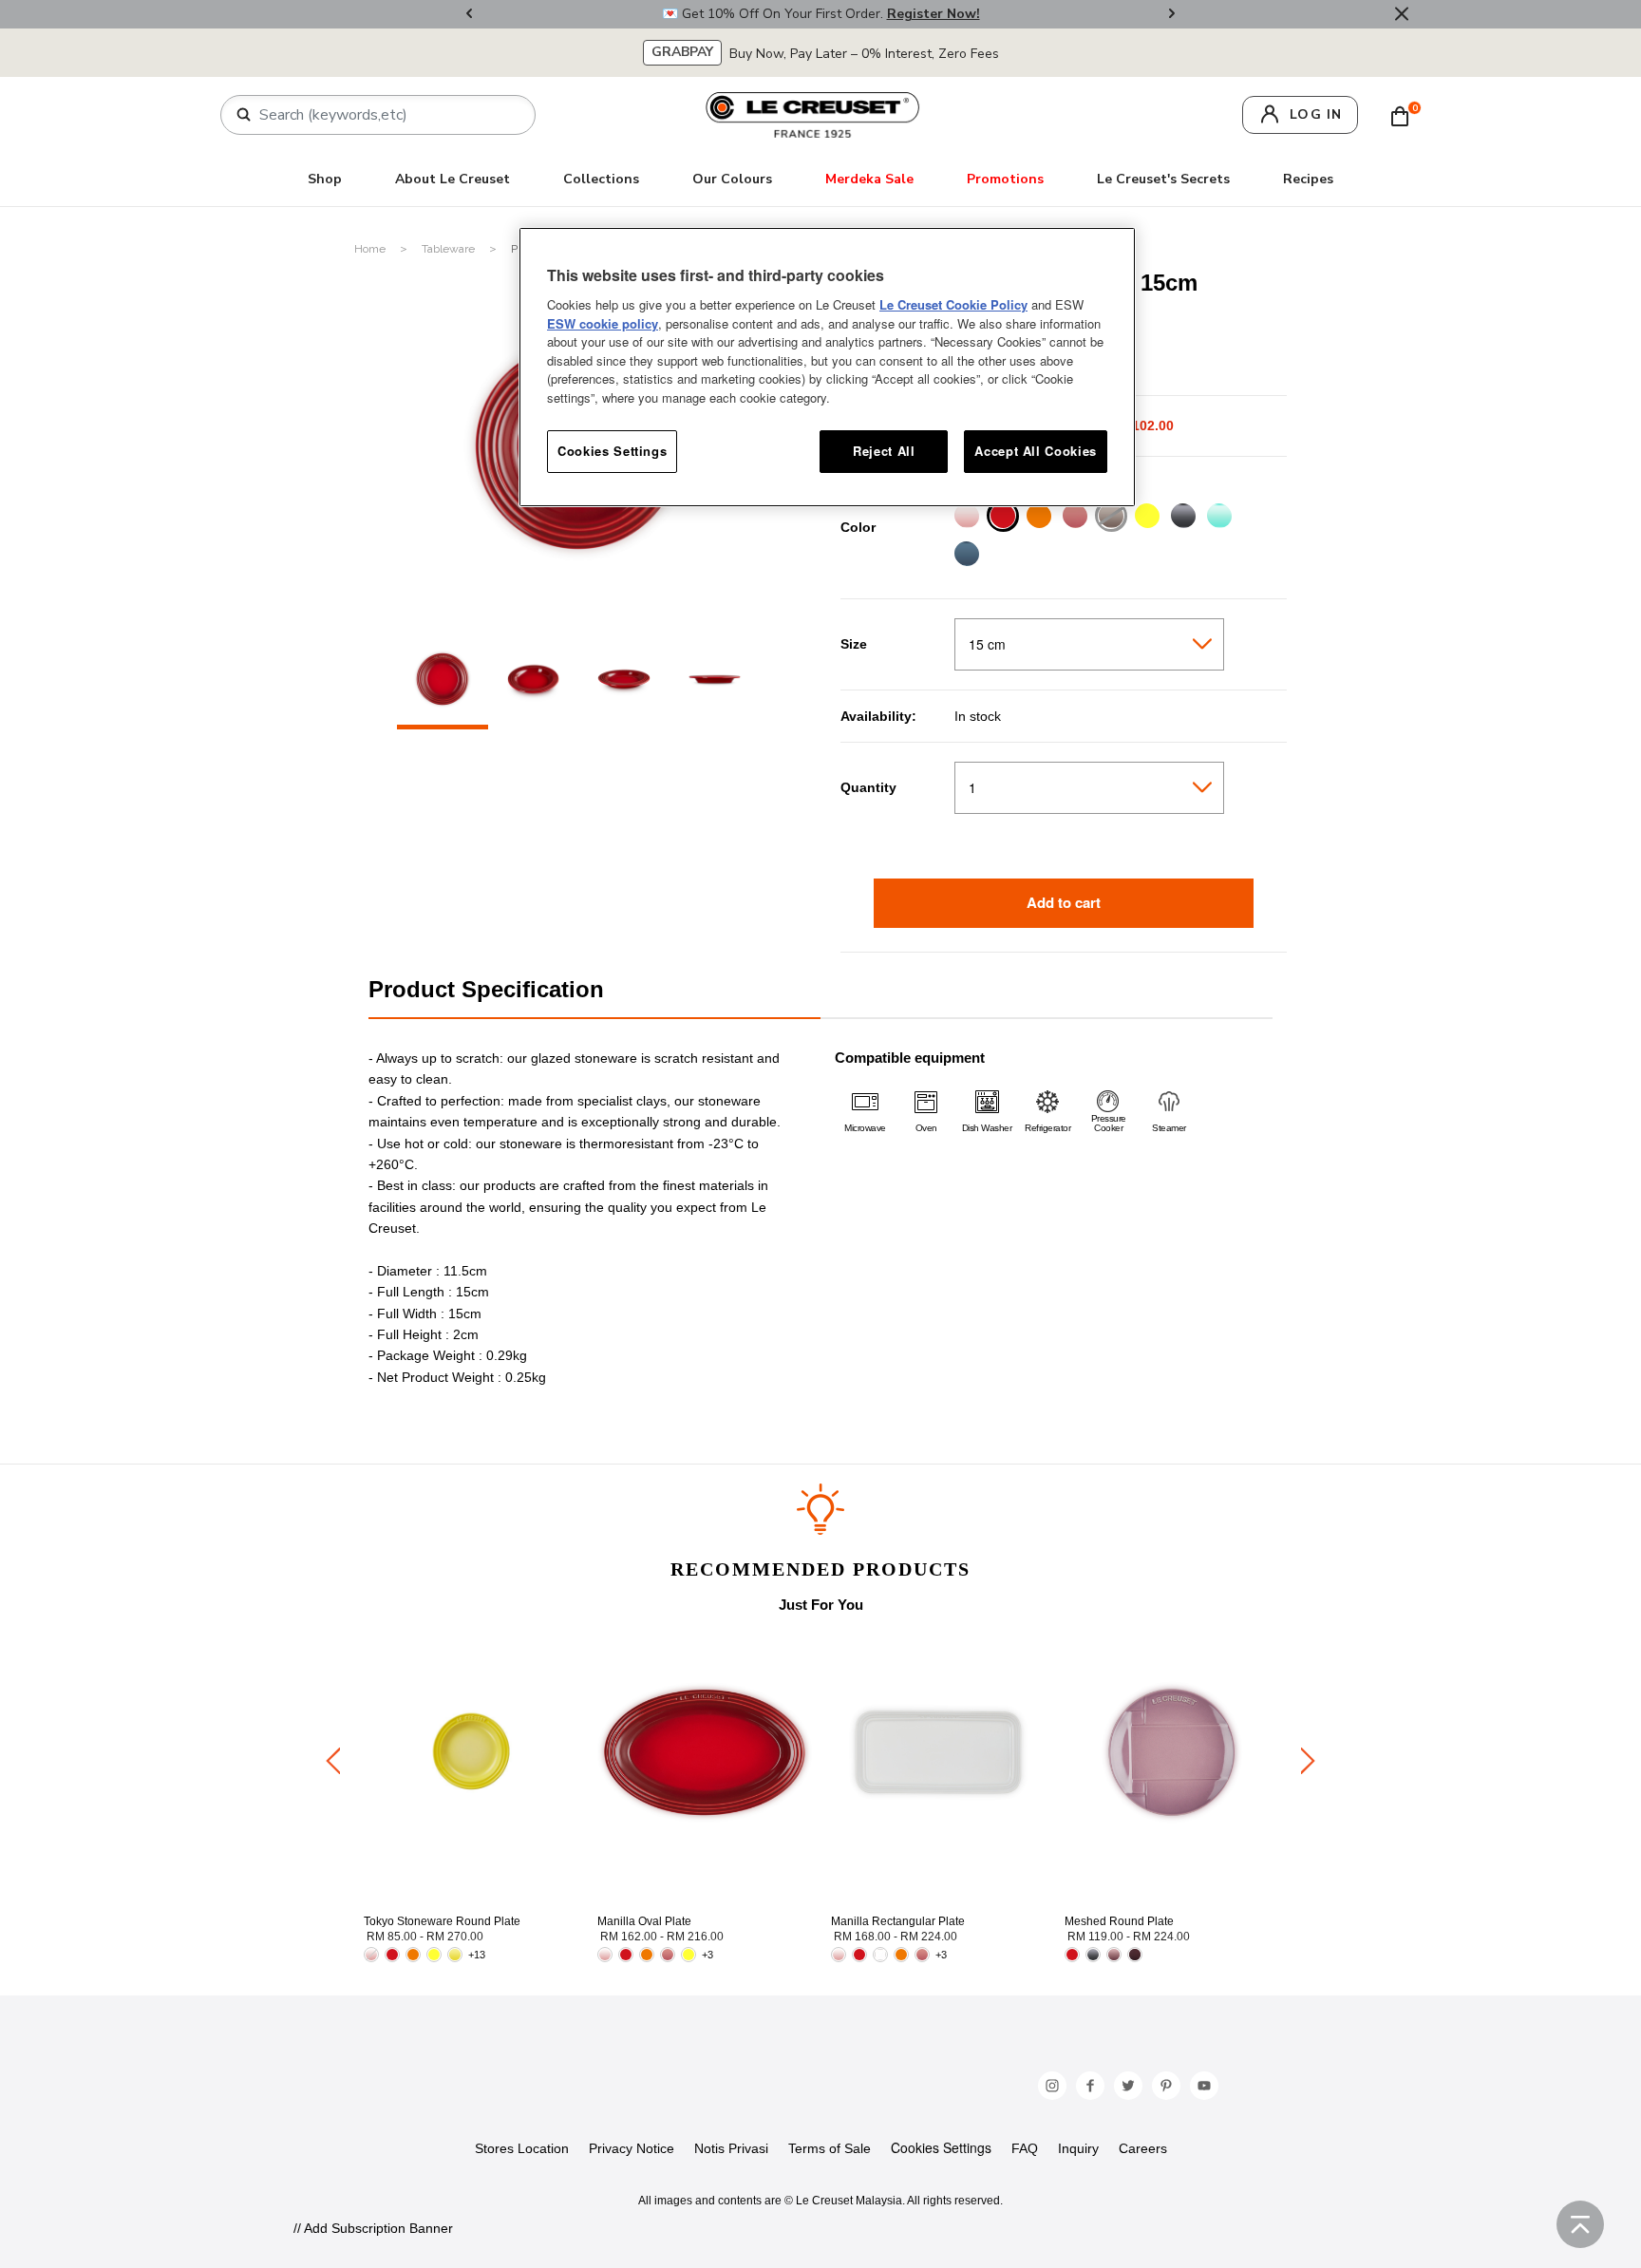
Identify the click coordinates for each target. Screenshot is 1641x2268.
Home (371, 249)
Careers (1143, 2148)
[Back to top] (1580, 2224)
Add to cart (1064, 902)
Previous (469, 15)
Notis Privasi (731, 2148)
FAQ (1025, 2148)
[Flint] (1183, 518)
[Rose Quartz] (1075, 518)
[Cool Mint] (1219, 518)
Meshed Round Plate (1119, 1921)
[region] (827, 367)
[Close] (1402, 14)
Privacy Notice (632, 2148)
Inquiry (1078, 2148)
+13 (477, 1955)
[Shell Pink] (966, 518)
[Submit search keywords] (244, 115)
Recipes (1308, 179)
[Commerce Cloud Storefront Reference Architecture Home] (813, 113)
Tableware (450, 249)
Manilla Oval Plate (644, 1921)
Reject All (884, 451)
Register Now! (934, 14)
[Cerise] (1002, 518)
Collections (601, 179)
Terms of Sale (830, 2148)
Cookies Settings (941, 2148)
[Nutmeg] (1111, 518)
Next (1172, 15)
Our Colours (732, 179)
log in (1316, 114)
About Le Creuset (453, 179)
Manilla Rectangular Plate (898, 1921)
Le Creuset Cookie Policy (953, 304)
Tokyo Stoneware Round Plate (442, 1921)
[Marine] (966, 556)
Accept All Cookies (1036, 451)
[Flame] (1038, 518)
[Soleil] (1147, 518)
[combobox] (386, 115)
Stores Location (522, 2148)
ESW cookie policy (603, 323)
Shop (325, 179)
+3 (707, 1955)
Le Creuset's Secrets (1163, 179)
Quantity (868, 787)
